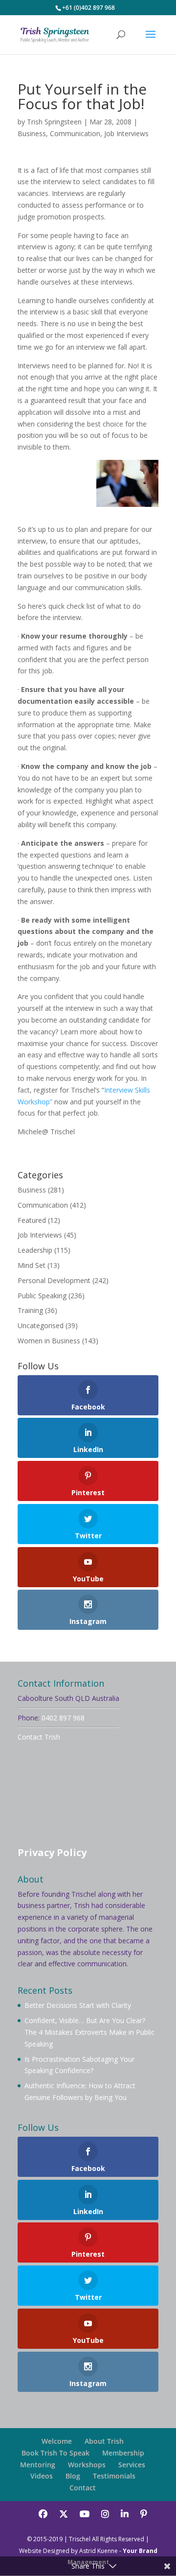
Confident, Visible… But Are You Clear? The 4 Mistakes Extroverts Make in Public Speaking (89, 2032)
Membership (123, 2453)
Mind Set (32, 1265)
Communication (75, 133)
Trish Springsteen (54, 122)
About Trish (104, 2441)
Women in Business (49, 1341)
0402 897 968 (63, 1718)
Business (32, 133)
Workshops (87, 2465)
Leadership (35, 1250)
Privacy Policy (52, 1852)
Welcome (57, 2441)
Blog (73, 2476)
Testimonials (114, 2476)
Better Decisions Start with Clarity (78, 2005)
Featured (32, 1220)
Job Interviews (126, 133)
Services (132, 2465)
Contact (83, 2488)
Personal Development (54, 1280)
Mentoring (38, 2465)
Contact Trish (39, 1737)
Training (30, 1310)
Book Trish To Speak (55, 2453)
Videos (42, 2476)
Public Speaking (42, 1296)
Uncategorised (41, 1325)
